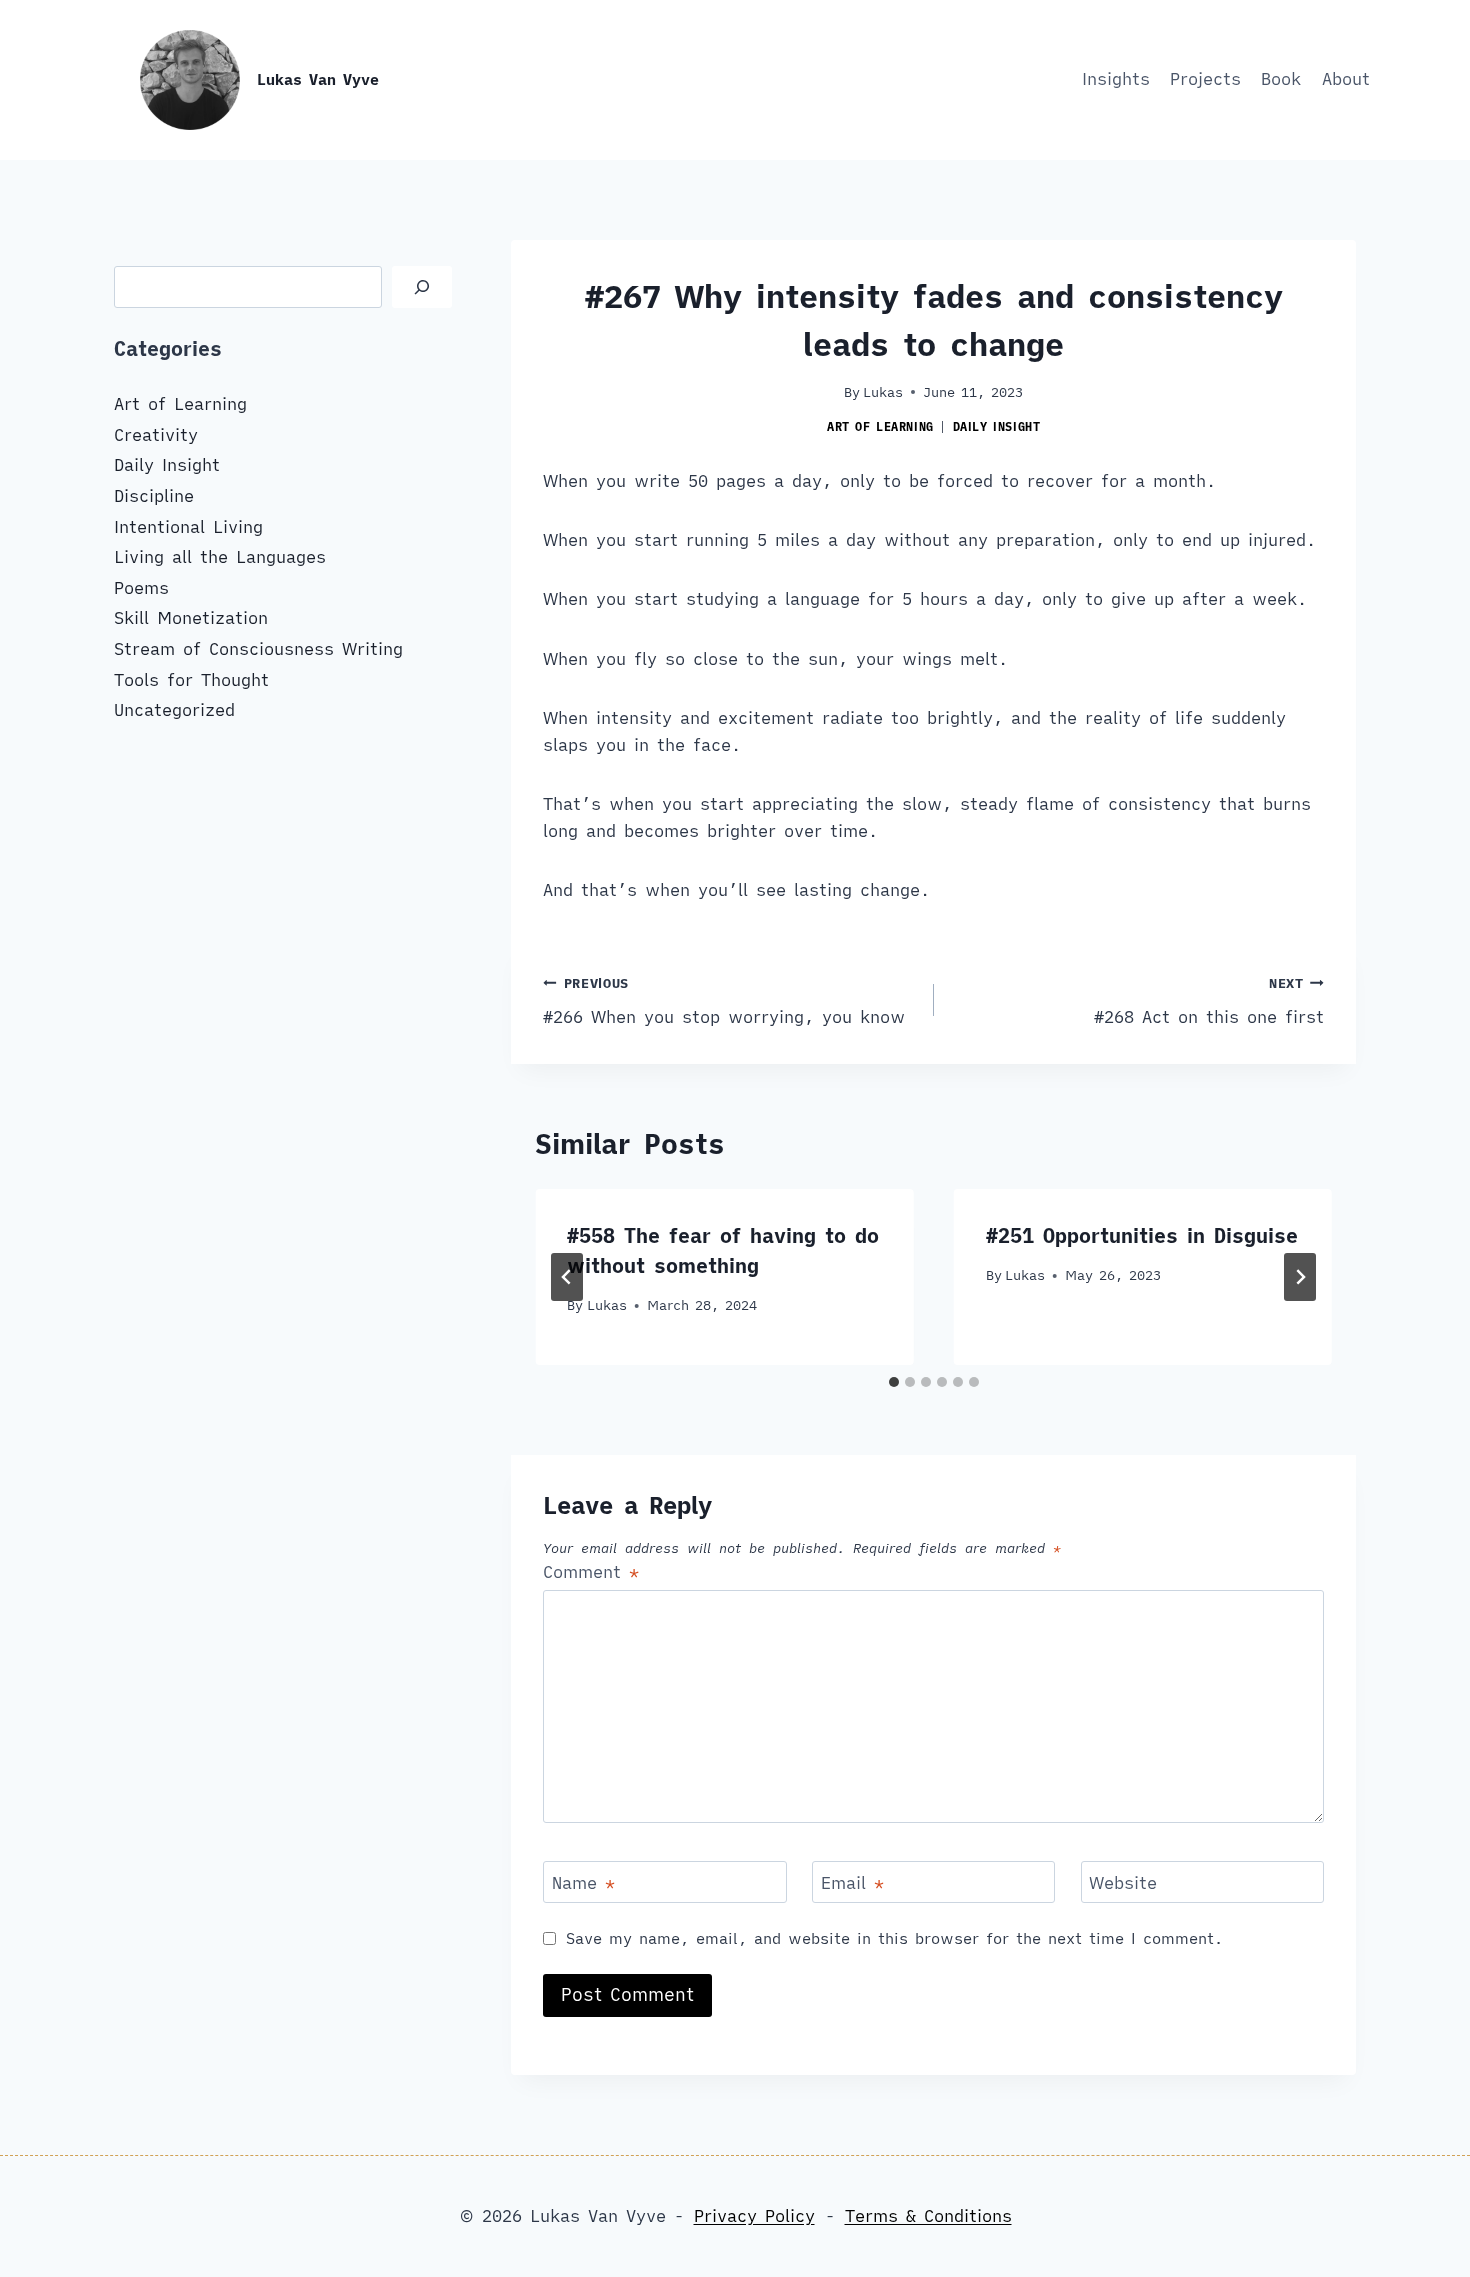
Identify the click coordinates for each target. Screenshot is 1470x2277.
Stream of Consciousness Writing (258, 649)
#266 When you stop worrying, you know (724, 1001)
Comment (591, 1572)
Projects (1205, 79)
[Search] (422, 287)
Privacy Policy (754, 2216)
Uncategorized (174, 710)
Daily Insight (997, 426)
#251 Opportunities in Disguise (1142, 1235)
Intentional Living (188, 527)
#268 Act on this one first (1209, 1001)
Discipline (154, 496)
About (1346, 79)
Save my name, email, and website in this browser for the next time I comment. (894, 1938)
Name (583, 1883)
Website (1123, 1883)
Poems (141, 588)
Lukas (883, 392)
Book (1281, 79)
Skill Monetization (191, 618)
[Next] (1300, 1277)
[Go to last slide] (567, 1277)
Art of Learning (880, 426)
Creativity (156, 435)
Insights (1116, 79)
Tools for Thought (191, 680)
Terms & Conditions (928, 2216)
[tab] (894, 1382)
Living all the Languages (220, 557)
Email (852, 1883)
